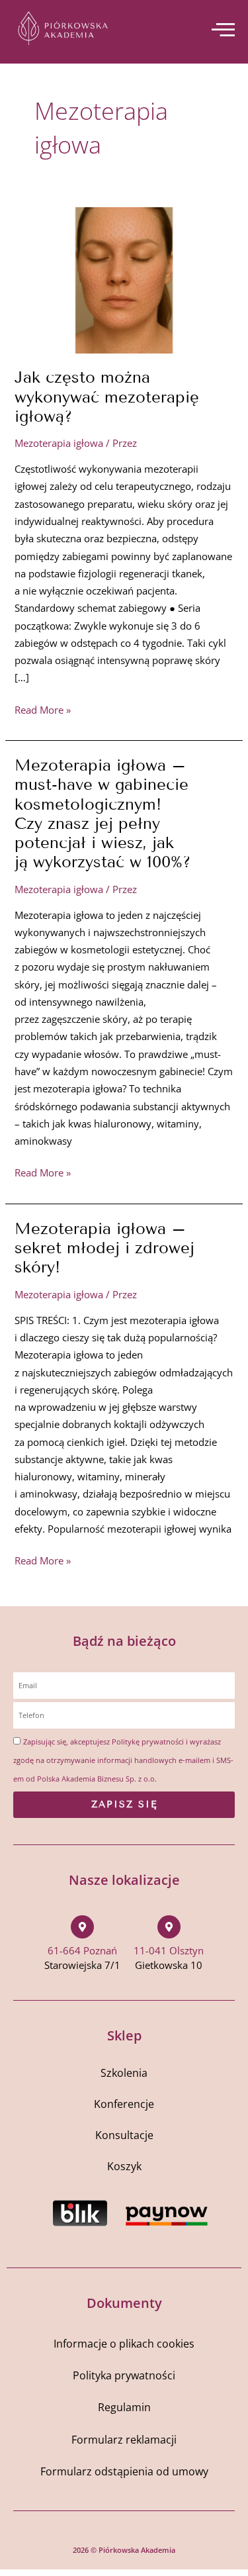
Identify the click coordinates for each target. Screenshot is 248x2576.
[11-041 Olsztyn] (169, 1927)
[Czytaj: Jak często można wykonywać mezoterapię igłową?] (124, 279)
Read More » (43, 709)
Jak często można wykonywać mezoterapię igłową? (107, 396)
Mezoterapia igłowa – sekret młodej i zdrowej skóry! (104, 1248)
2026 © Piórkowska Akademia (124, 2550)
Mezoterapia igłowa (59, 443)
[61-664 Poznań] (82, 1927)
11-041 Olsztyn (169, 1950)
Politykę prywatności (148, 1741)
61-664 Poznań (82, 1950)
